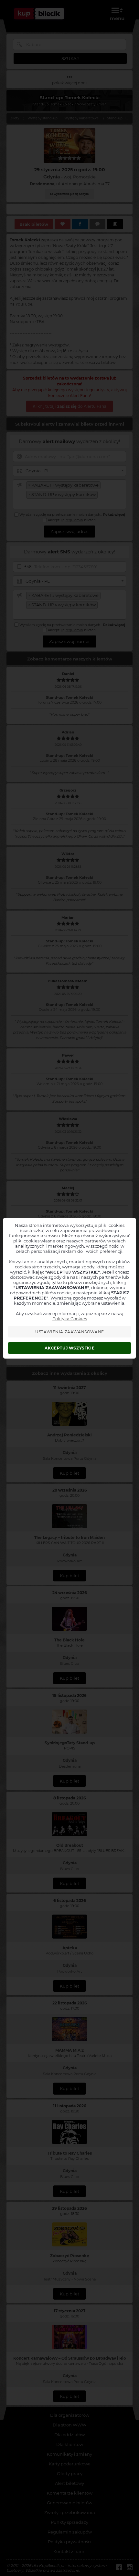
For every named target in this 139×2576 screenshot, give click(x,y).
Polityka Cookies (70, 1319)
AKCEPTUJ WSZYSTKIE (69, 1348)
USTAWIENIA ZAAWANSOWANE (70, 1332)
